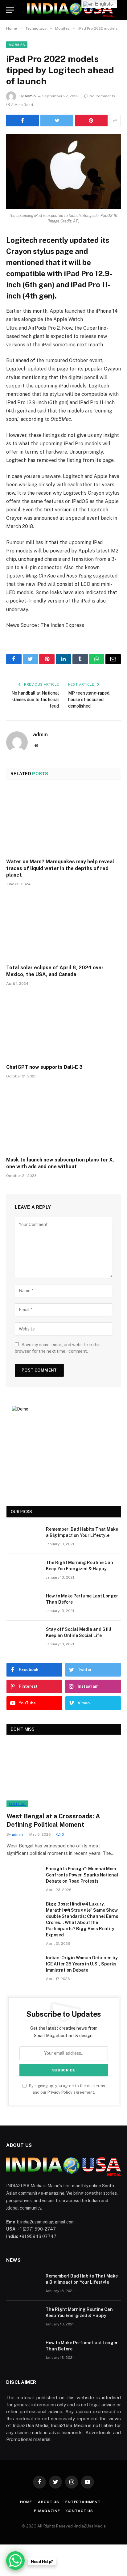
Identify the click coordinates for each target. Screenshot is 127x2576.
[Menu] (10, 10)
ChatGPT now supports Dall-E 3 (44, 1067)
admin (30, 96)
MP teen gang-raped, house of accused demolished (89, 700)
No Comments (102, 96)
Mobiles (17, 45)
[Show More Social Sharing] (115, 121)
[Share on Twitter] (57, 121)
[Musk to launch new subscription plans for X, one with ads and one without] (63, 1119)
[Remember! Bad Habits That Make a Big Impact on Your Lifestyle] (23, 1537)
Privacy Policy (60, 2092)
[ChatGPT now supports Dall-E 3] (63, 1027)
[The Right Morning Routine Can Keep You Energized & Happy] (23, 1571)
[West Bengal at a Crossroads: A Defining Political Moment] (64, 1775)
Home (26, 2502)
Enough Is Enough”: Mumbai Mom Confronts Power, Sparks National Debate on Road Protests (82, 1875)
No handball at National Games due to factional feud (35, 700)
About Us (49, 2502)
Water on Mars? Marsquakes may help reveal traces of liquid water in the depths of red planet (60, 868)
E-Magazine (47, 2511)
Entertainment (83, 2502)
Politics (17, 1804)
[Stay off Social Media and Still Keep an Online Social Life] (23, 1637)
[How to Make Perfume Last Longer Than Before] (23, 1604)
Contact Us (80, 2511)
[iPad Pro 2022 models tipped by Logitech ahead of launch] (63, 172)
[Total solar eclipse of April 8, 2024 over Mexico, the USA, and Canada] (63, 927)
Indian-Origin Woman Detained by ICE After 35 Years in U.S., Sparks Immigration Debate (82, 1964)
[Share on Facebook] (23, 121)
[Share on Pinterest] (91, 121)
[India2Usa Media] (70, 10)
